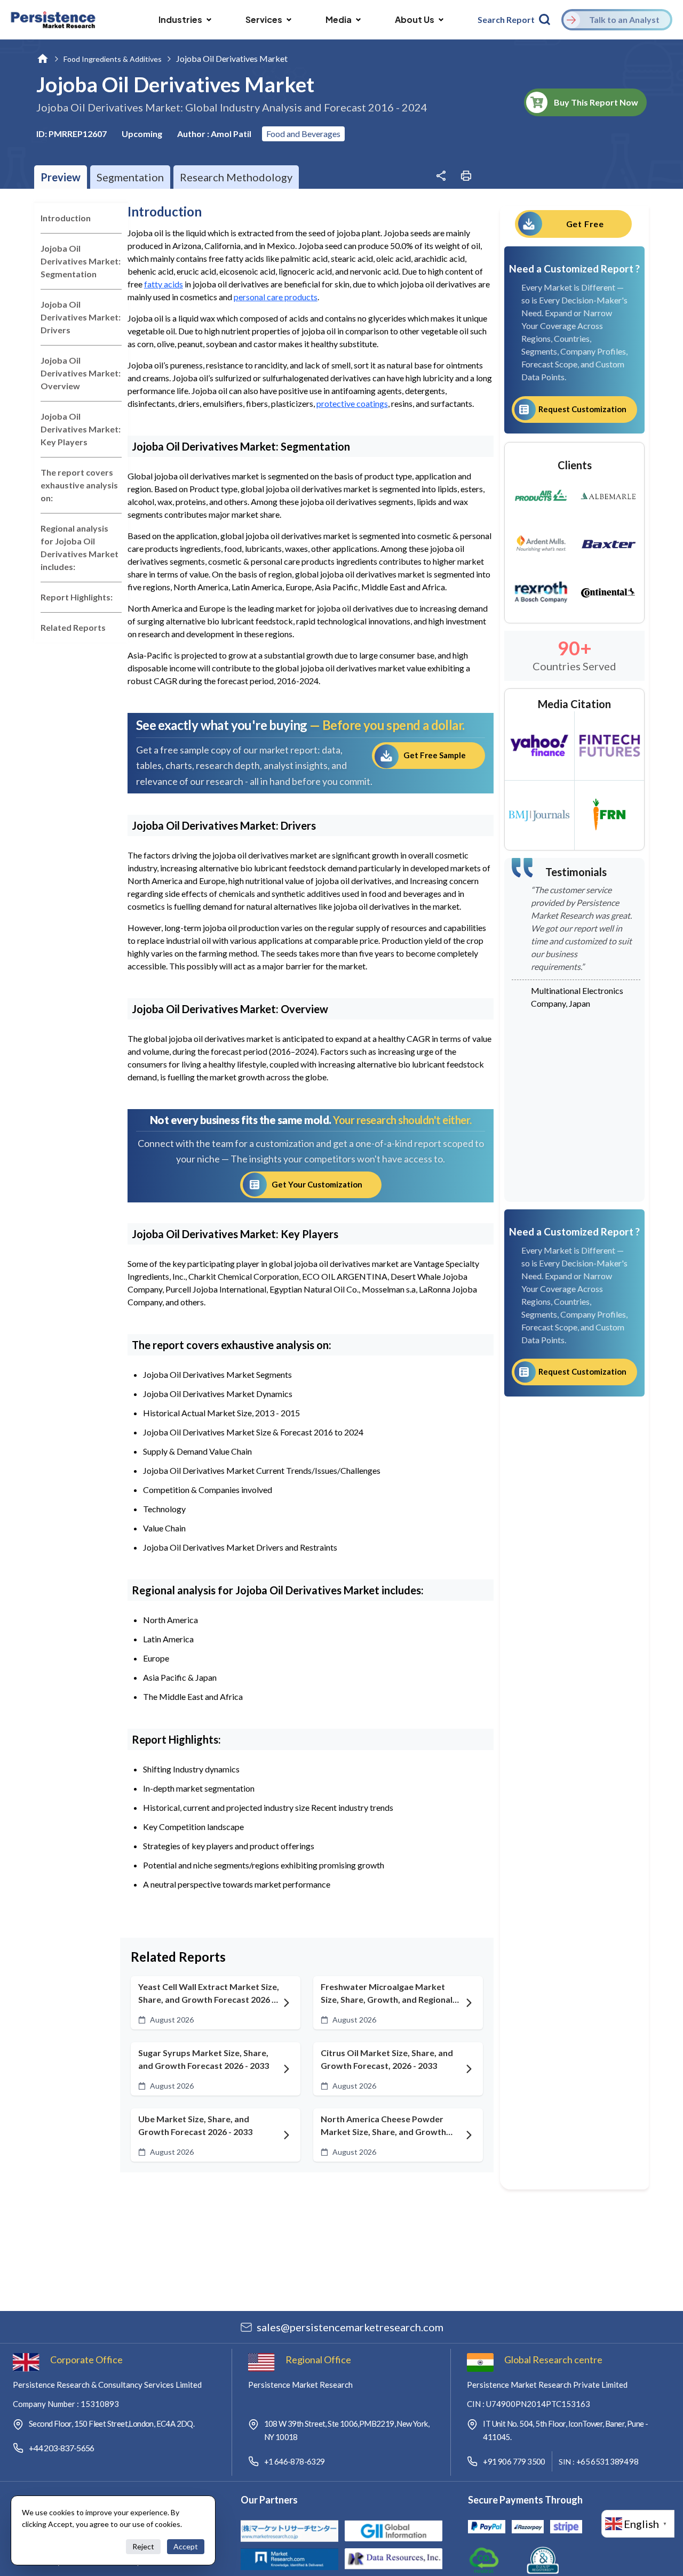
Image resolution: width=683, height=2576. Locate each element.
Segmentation (130, 177)
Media (339, 19)
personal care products (276, 297)
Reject (143, 2546)
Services (264, 19)
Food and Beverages (303, 134)
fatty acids (164, 284)
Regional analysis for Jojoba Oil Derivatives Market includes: (80, 547)
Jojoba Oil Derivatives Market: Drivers (81, 317)
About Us (415, 19)
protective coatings (352, 403)
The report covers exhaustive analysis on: (79, 485)
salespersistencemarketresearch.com (350, 2327)
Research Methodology (236, 177)
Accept (186, 2546)
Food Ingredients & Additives (113, 59)
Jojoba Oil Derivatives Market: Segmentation (81, 261)
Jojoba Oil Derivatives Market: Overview (81, 373)
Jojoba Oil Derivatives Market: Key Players (81, 429)
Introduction (66, 218)
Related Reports (73, 627)
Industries (180, 19)
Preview (61, 177)
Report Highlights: (77, 597)
